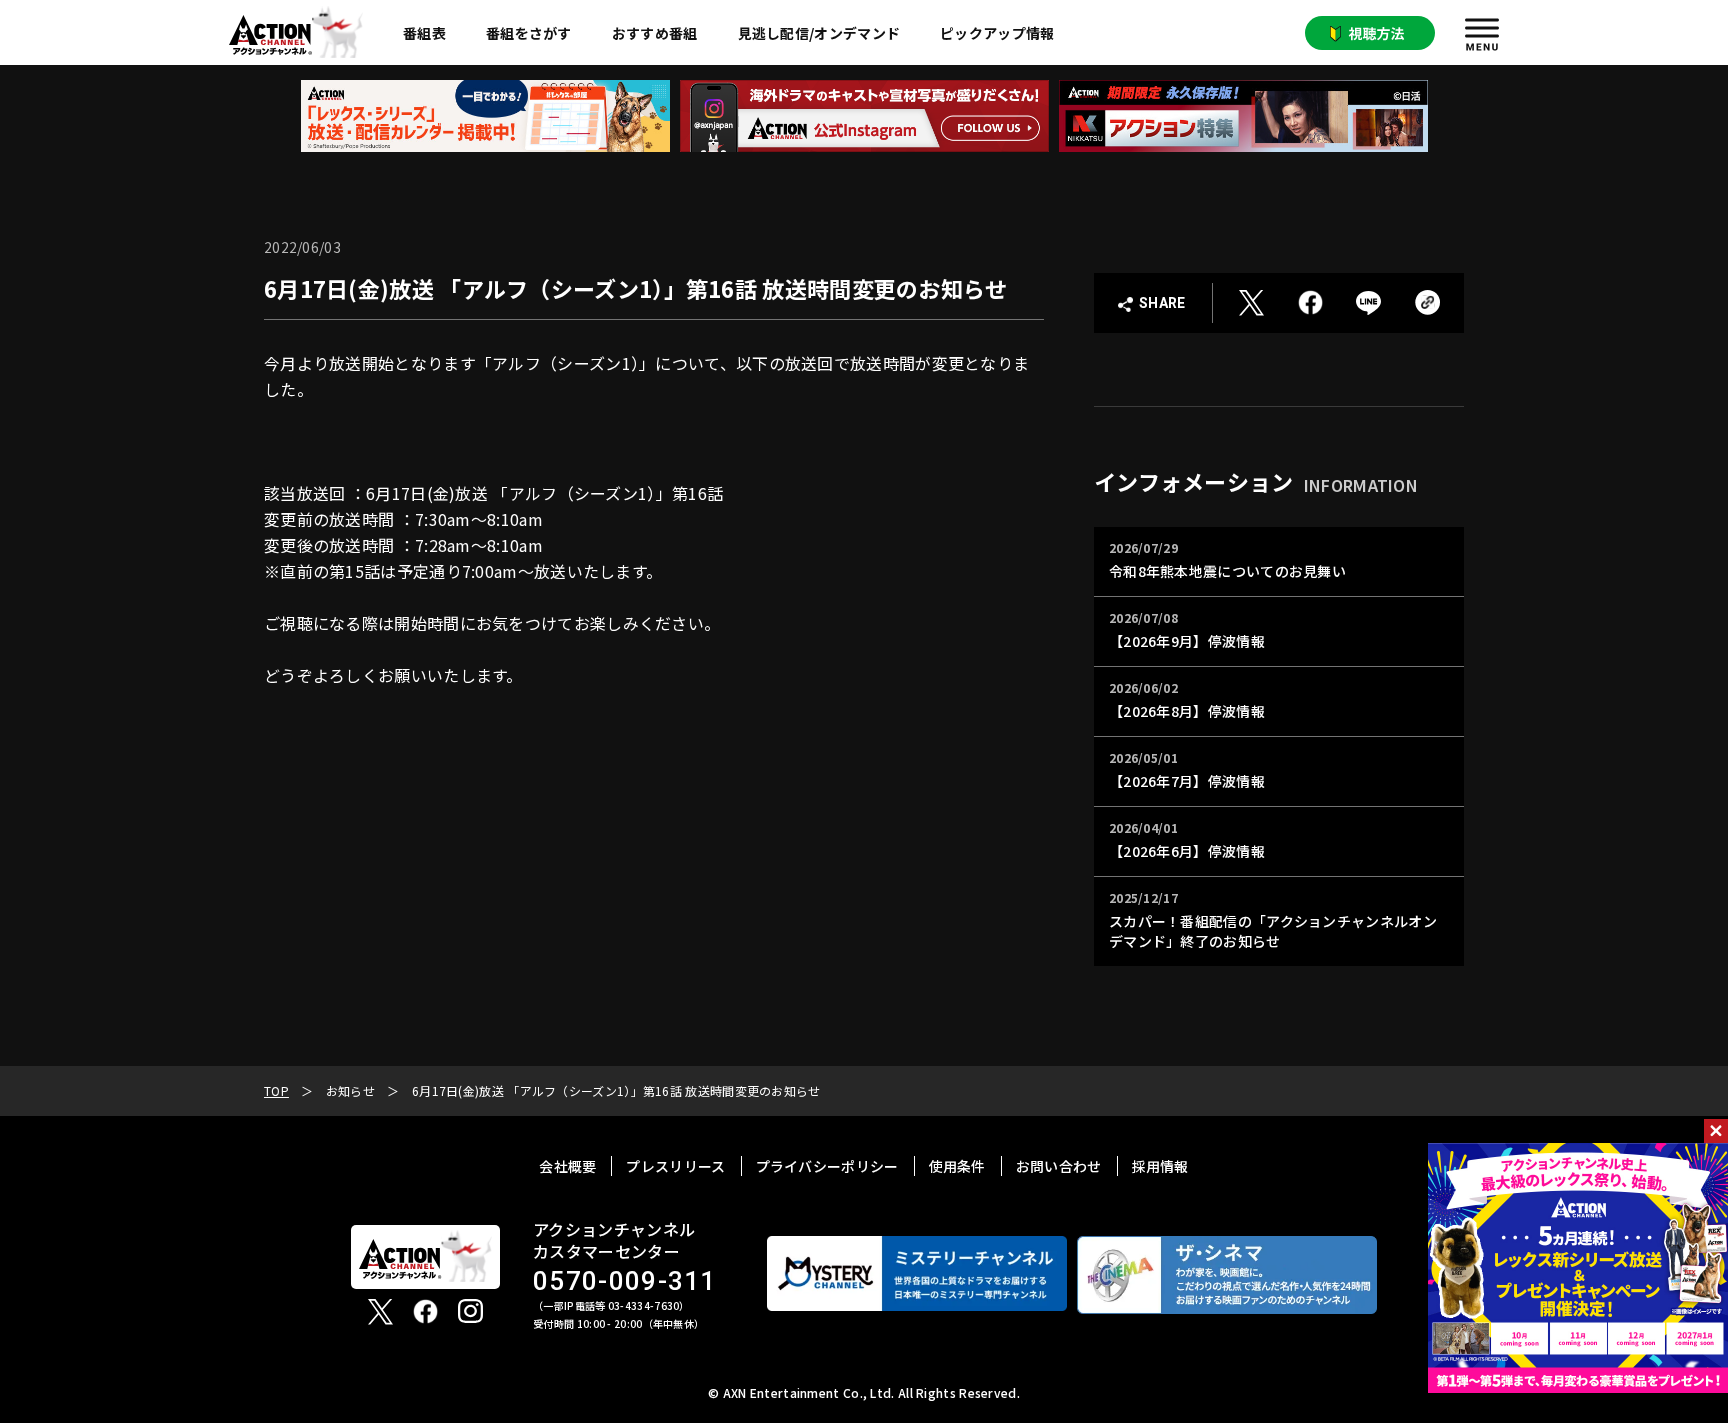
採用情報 (1160, 1166)
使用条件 (957, 1166)
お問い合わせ (1059, 1166)
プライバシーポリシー (827, 1166)
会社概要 (567, 1166)
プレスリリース (675, 1166)
